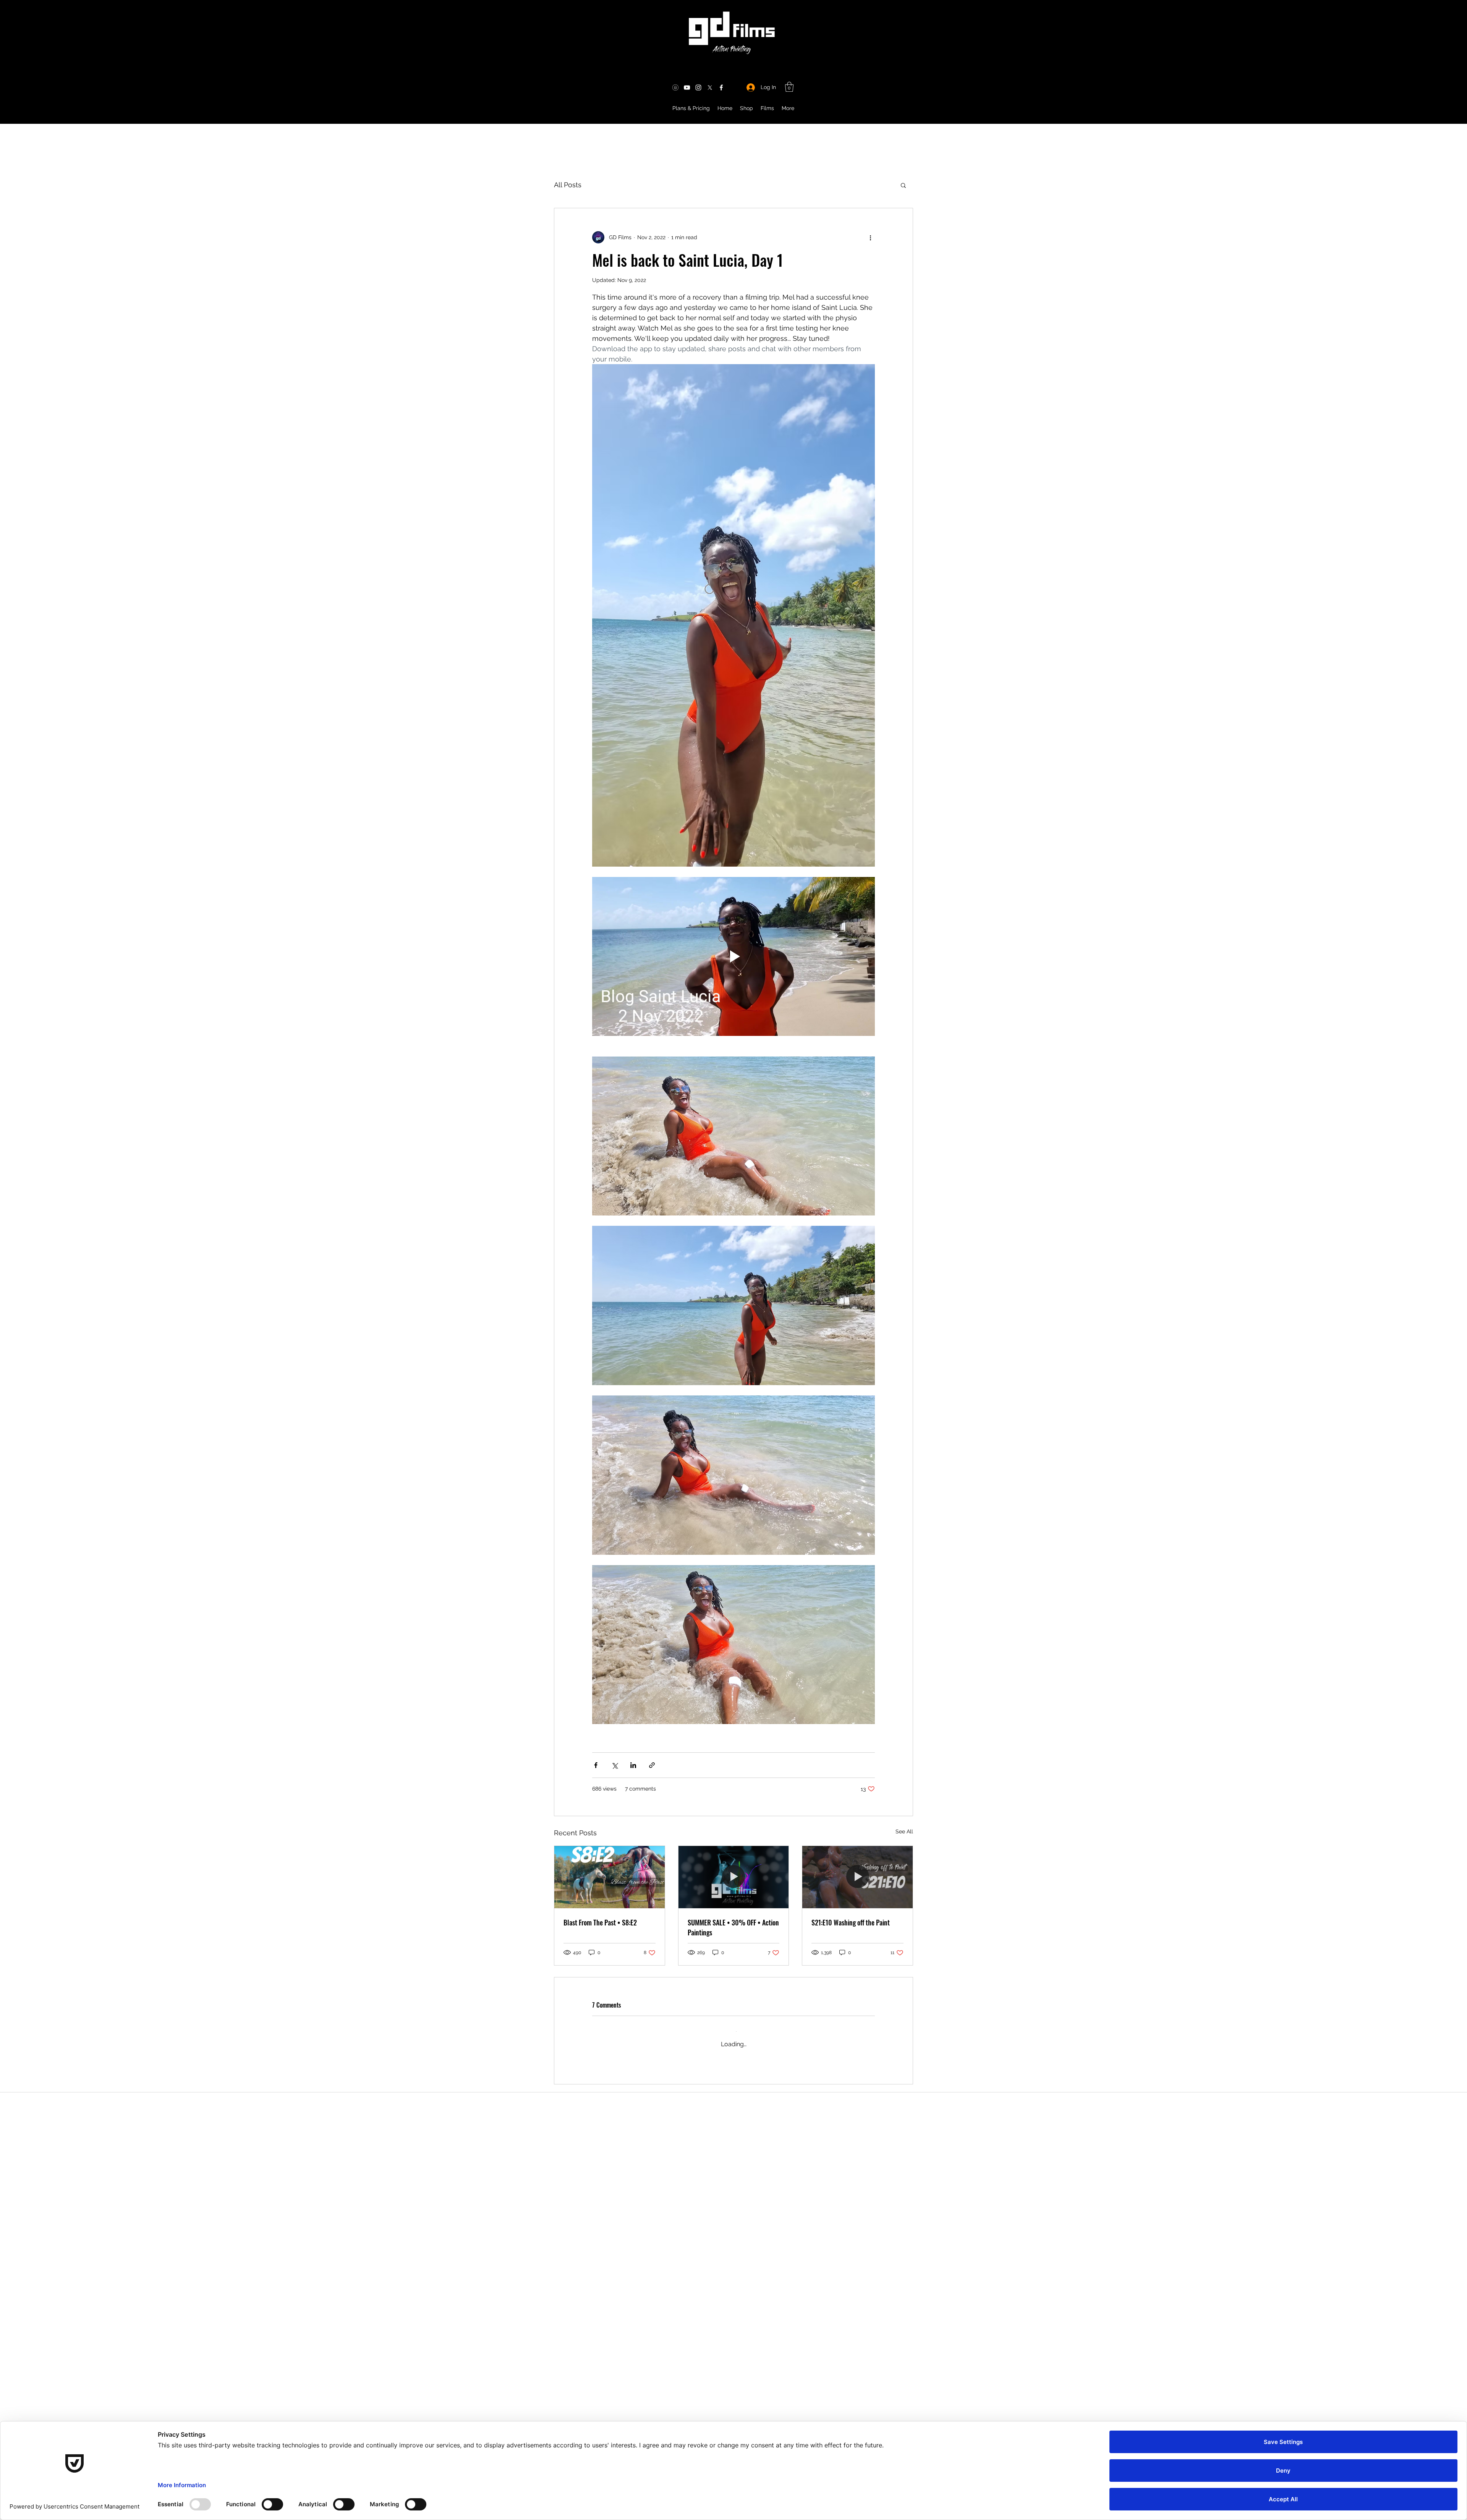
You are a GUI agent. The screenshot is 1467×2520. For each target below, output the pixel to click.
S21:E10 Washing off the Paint (851, 1922)
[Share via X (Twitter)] (614, 1765)
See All (904, 1831)
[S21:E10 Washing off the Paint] (857, 1877)
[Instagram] (698, 88)
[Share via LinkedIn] (633, 1765)
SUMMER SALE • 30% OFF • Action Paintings (733, 1927)
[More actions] (870, 237)
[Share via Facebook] (596, 1765)
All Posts (568, 185)
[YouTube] (687, 88)
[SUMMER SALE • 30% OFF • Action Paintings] (734, 1877)
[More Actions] (870, 2083)
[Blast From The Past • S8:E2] (610, 1877)
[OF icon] (675, 88)
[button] (789, 87)
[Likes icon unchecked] (615, 2116)
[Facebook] (721, 88)
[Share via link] (652, 1765)
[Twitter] (710, 88)
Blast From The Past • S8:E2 (600, 1922)
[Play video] (733, 956)
